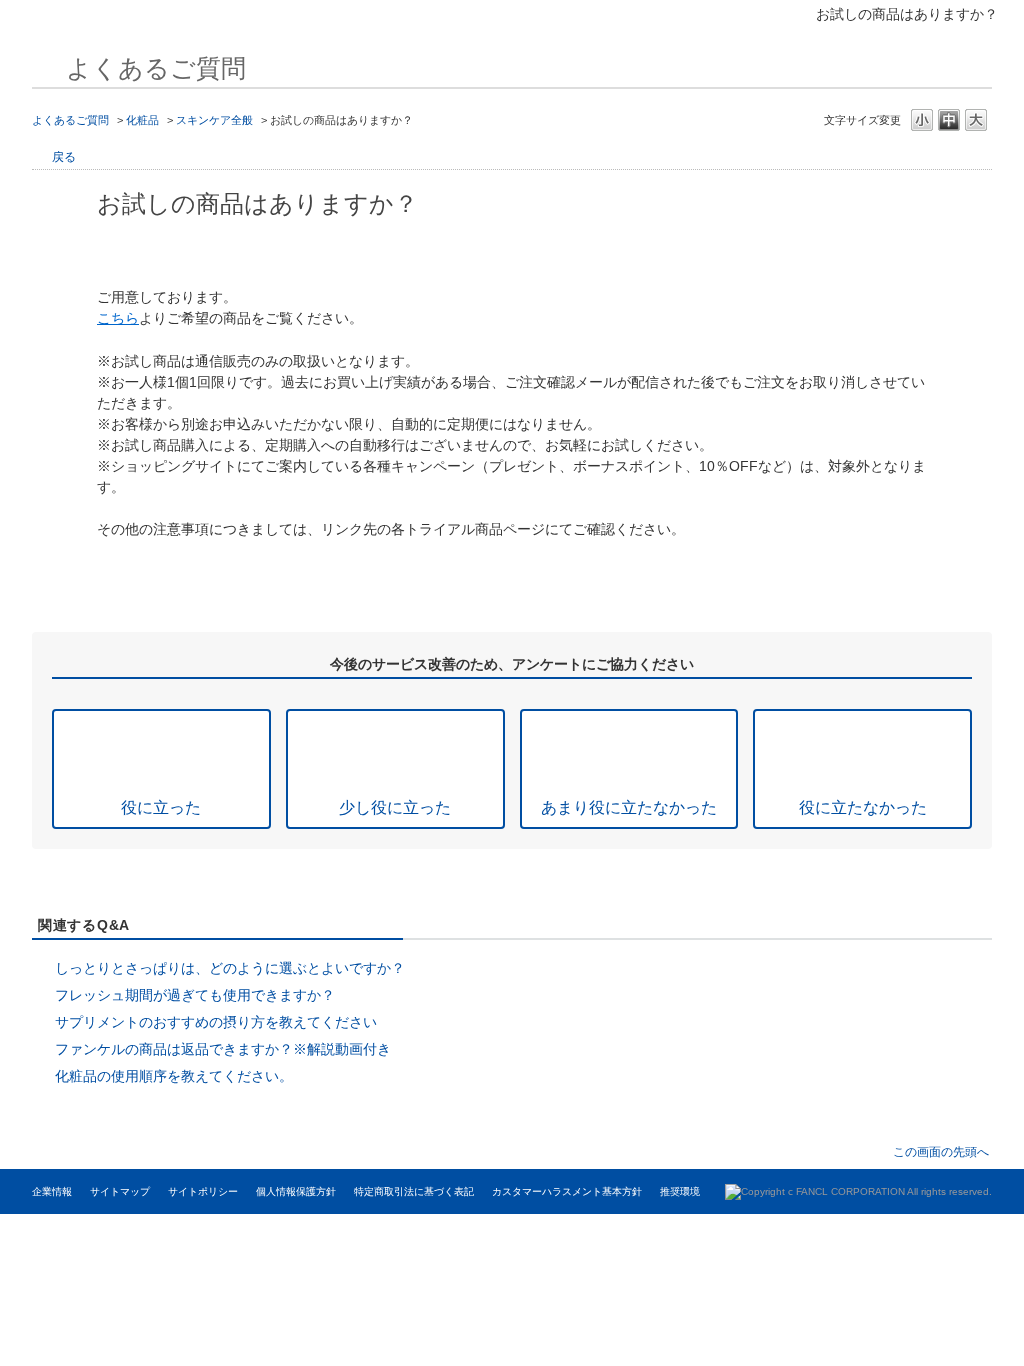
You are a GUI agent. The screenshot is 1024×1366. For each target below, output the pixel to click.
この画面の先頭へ (941, 1151)
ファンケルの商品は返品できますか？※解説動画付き (223, 1049)
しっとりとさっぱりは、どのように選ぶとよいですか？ (230, 968)
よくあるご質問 (70, 120)
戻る (64, 157)
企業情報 (52, 1191)
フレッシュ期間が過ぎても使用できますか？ (195, 995)
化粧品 (142, 120)
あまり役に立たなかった (629, 807)
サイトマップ (120, 1191)
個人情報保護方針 (296, 1191)
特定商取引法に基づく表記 (414, 1191)
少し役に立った (395, 807)
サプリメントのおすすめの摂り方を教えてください (216, 1022)
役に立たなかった (863, 807)
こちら (118, 318)
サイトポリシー (203, 1191)
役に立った (161, 807)
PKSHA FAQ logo (907, 1234)
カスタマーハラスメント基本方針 (567, 1191)
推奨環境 (680, 1191)
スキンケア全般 (214, 120)
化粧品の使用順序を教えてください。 (174, 1076)
